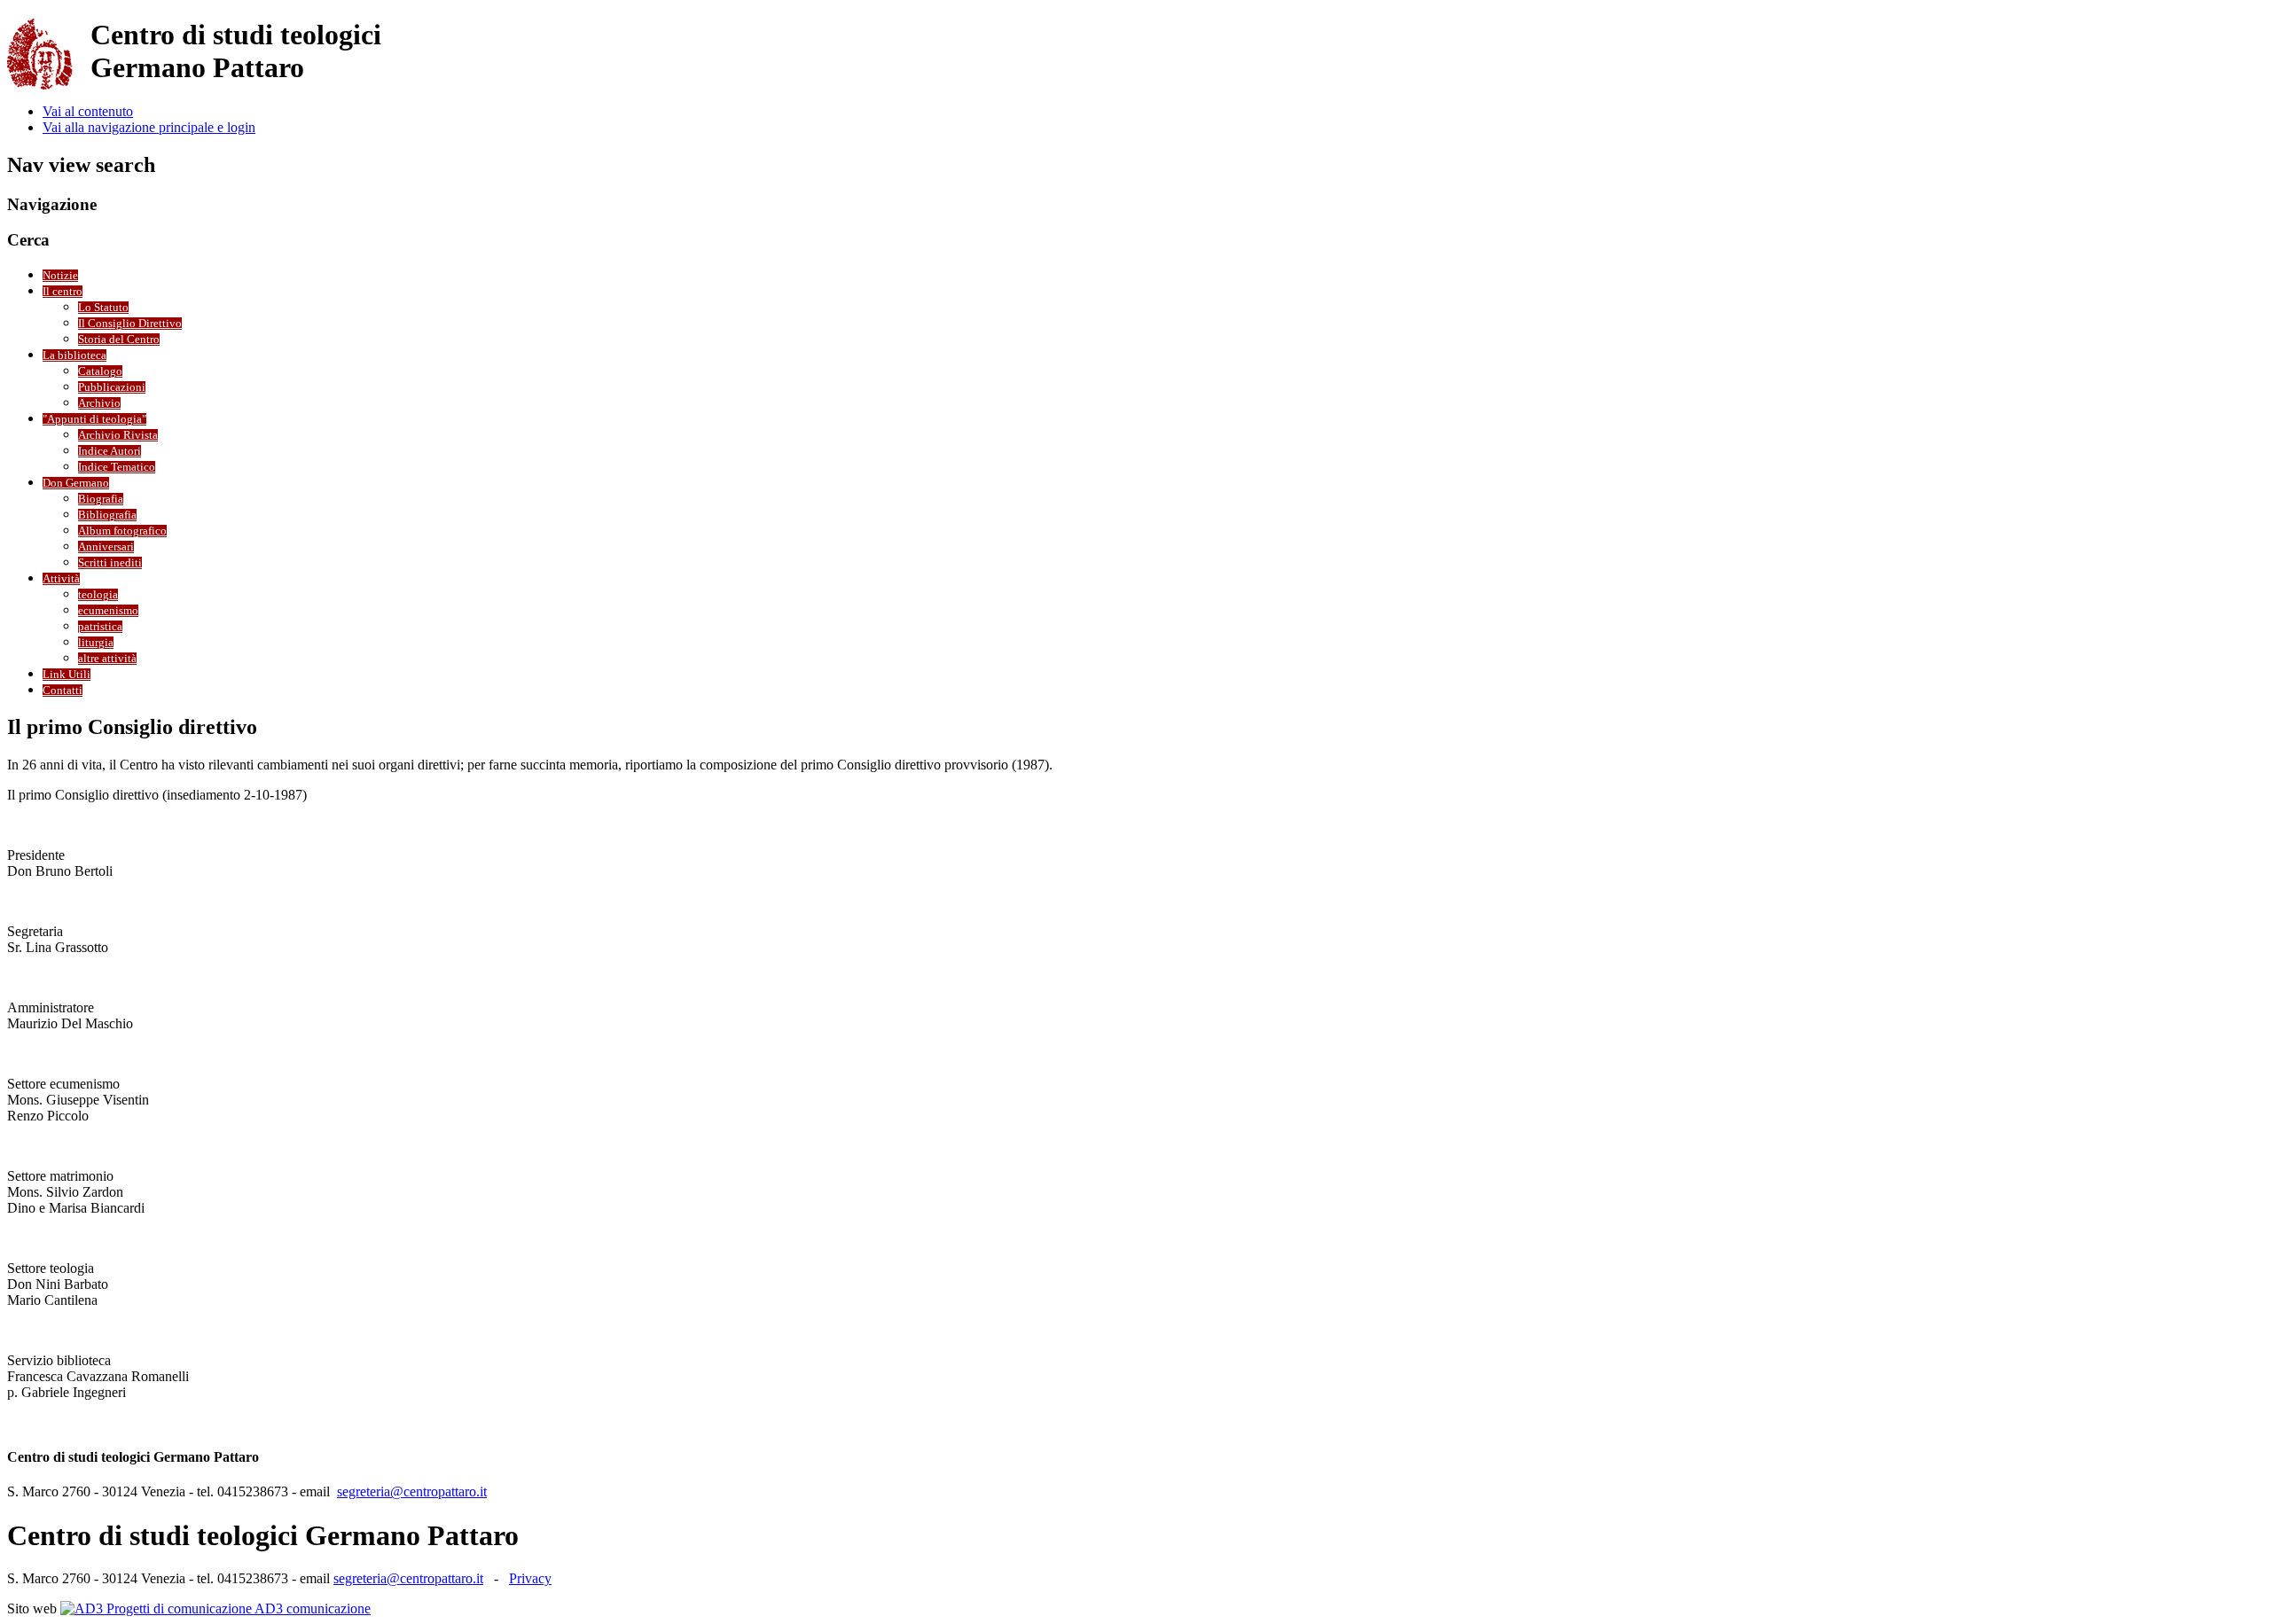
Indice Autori (110, 451)
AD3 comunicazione (311, 1608)
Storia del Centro (119, 340)
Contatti (63, 691)
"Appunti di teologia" (94, 419)
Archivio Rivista (118, 435)
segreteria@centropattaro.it (412, 1491)
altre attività (107, 659)
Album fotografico (122, 531)
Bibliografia (107, 515)
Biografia (101, 499)
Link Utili (67, 675)
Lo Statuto (103, 308)
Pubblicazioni (112, 387)
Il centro (63, 292)
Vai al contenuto (88, 111)
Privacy (530, 1578)
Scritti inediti (110, 563)
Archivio (99, 403)
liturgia (96, 643)
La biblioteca (74, 355)
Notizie (60, 276)
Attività (61, 579)
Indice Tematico (117, 467)
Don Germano (76, 483)
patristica (100, 627)
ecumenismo (108, 611)
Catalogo (100, 371)
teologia (98, 595)
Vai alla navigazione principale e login (149, 127)
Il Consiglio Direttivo (130, 324)
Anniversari (106, 547)
